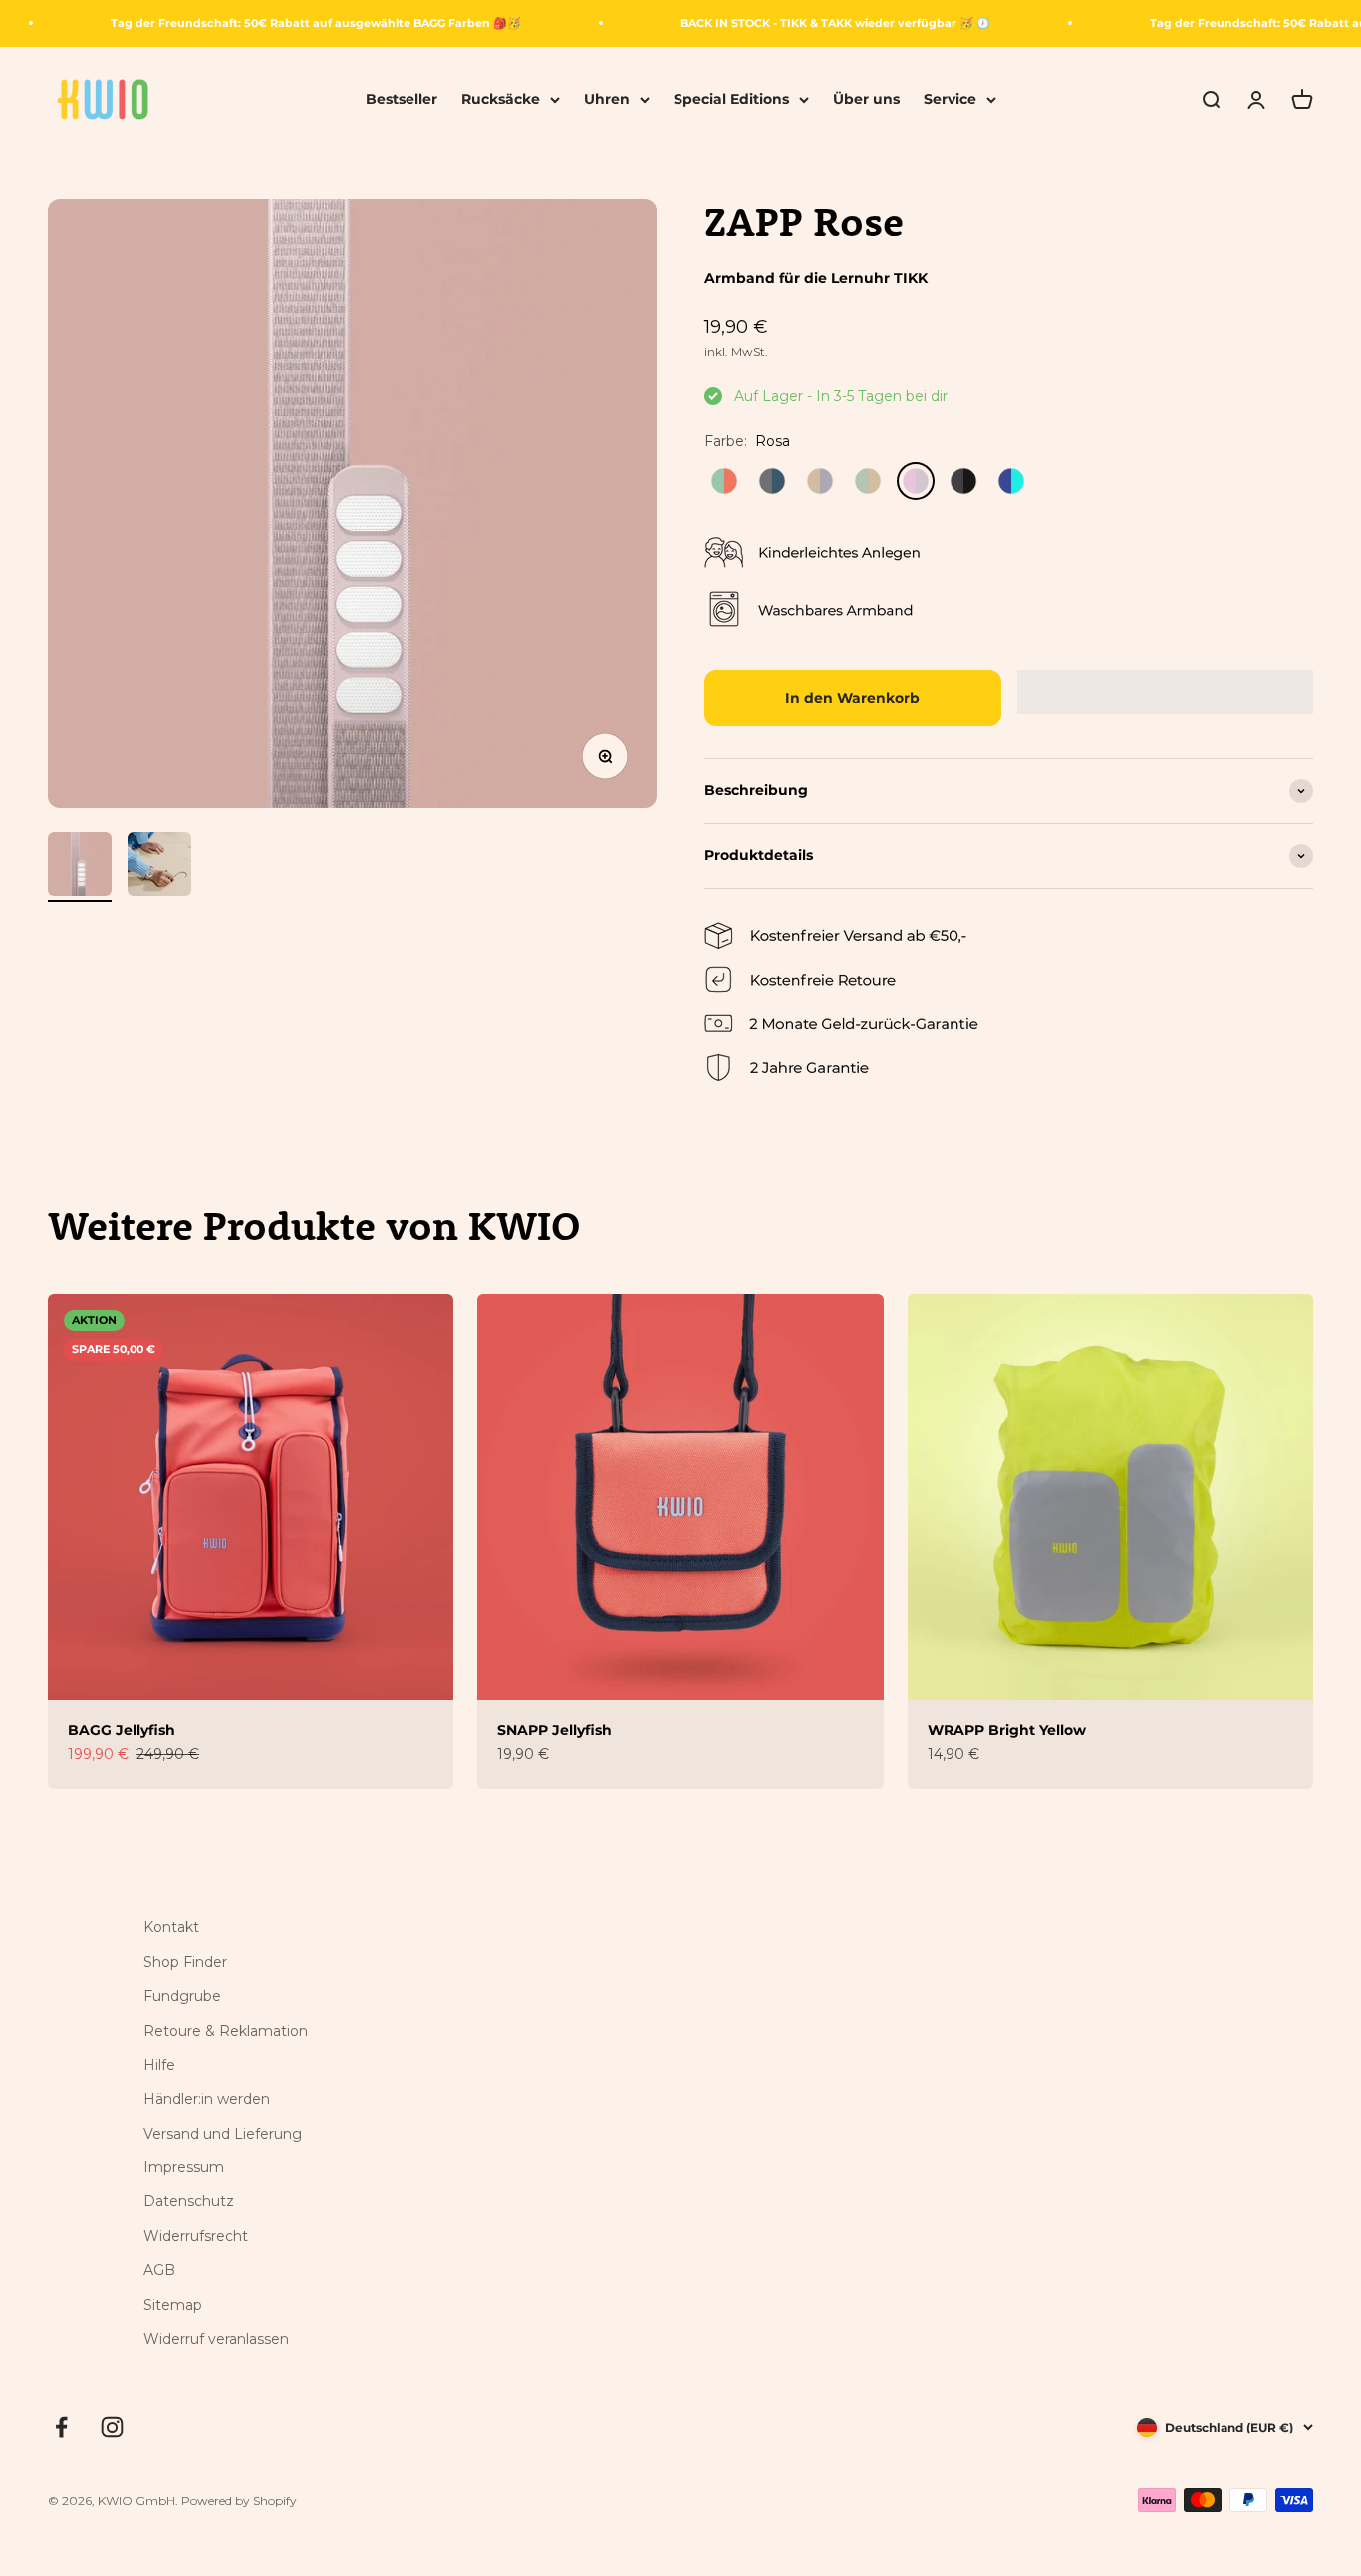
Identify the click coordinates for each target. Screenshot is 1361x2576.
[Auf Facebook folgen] (61, 2427)
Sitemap (173, 2305)
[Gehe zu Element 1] (80, 867)
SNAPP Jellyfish (554, 1730)
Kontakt (171, 1927)
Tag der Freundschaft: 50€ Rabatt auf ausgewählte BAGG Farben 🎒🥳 (316, 23)
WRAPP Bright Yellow (1007, 1730)
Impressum (184, 2167)
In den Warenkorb (852, 698)
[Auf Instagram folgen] (112, 2427)
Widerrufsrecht (196, 2236)
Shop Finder (185, 1962)
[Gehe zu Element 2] (159, 867)
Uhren (607, 99)
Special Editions (731, 99)
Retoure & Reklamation (226, 2031)
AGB (159, 2270)
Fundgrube (182, 1996)
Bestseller (402, 99)
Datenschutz (189, 2201)
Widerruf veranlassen (216, 2339)
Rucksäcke (501, 99)
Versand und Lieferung (223, 2134)
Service (950, 99)
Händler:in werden (207, 2099)
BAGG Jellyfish (122, 1730)
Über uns (866, 99)
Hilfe (159, 2065)
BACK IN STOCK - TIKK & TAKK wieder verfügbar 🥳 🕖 (835, 23)
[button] (1166, 692)
